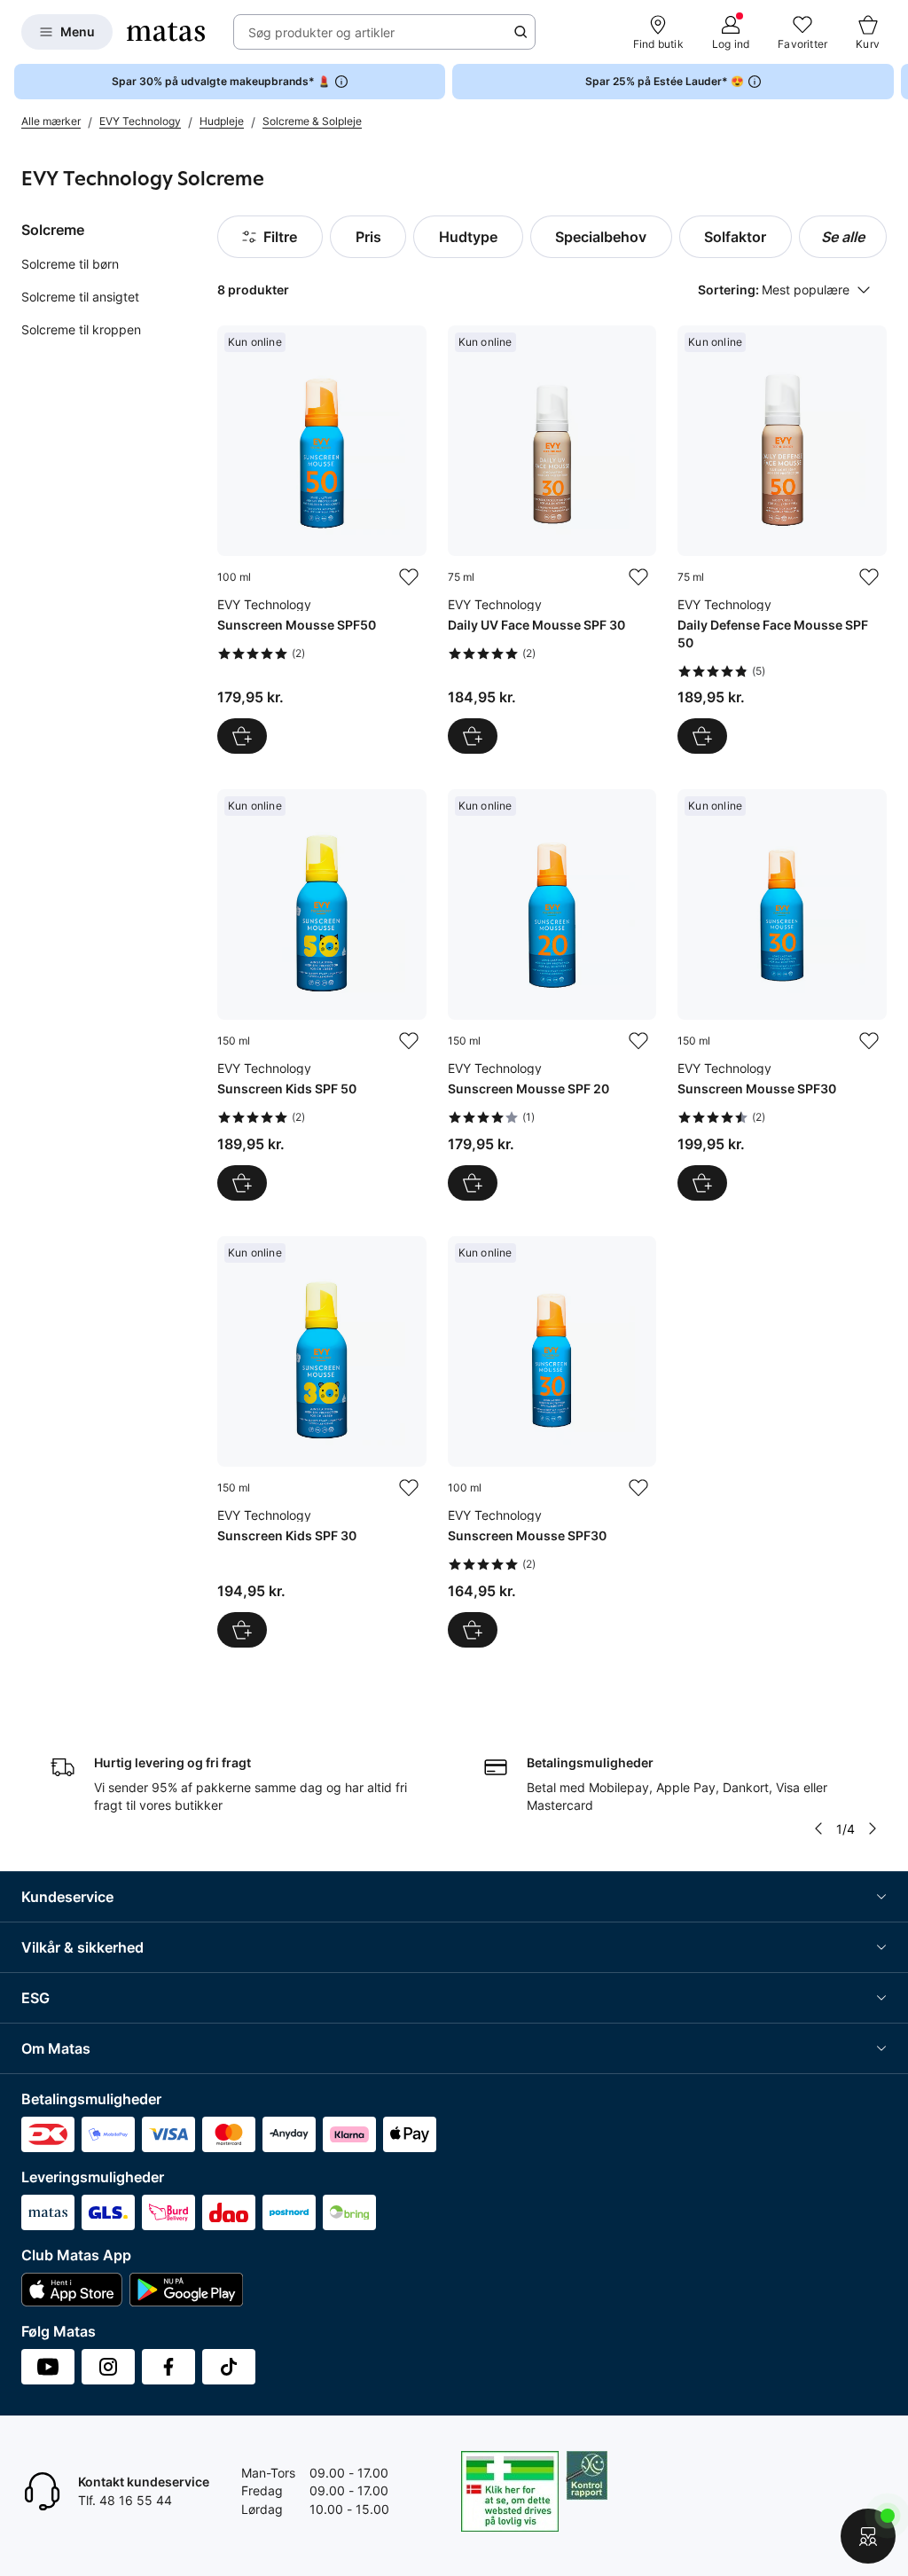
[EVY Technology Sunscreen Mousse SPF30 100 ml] (552, 1442)
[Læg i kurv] (242, 736)
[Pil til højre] (894, 82)
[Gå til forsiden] (166, 32)
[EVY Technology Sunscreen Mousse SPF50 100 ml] (322, 540)
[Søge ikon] (521, 32)
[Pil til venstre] (818, 1828)
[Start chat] (868, 2536)
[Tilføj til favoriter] (409, 577)
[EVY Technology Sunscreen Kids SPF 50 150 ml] (322, 995)
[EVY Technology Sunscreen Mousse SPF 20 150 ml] (552, 995)
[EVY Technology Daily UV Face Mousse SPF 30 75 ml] (552, 540)
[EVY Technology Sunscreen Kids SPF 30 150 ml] (322, 1442)
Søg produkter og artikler (321, 32)
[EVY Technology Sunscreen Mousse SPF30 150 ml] (782, 995)
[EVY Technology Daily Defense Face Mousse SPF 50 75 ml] (782, 540)
